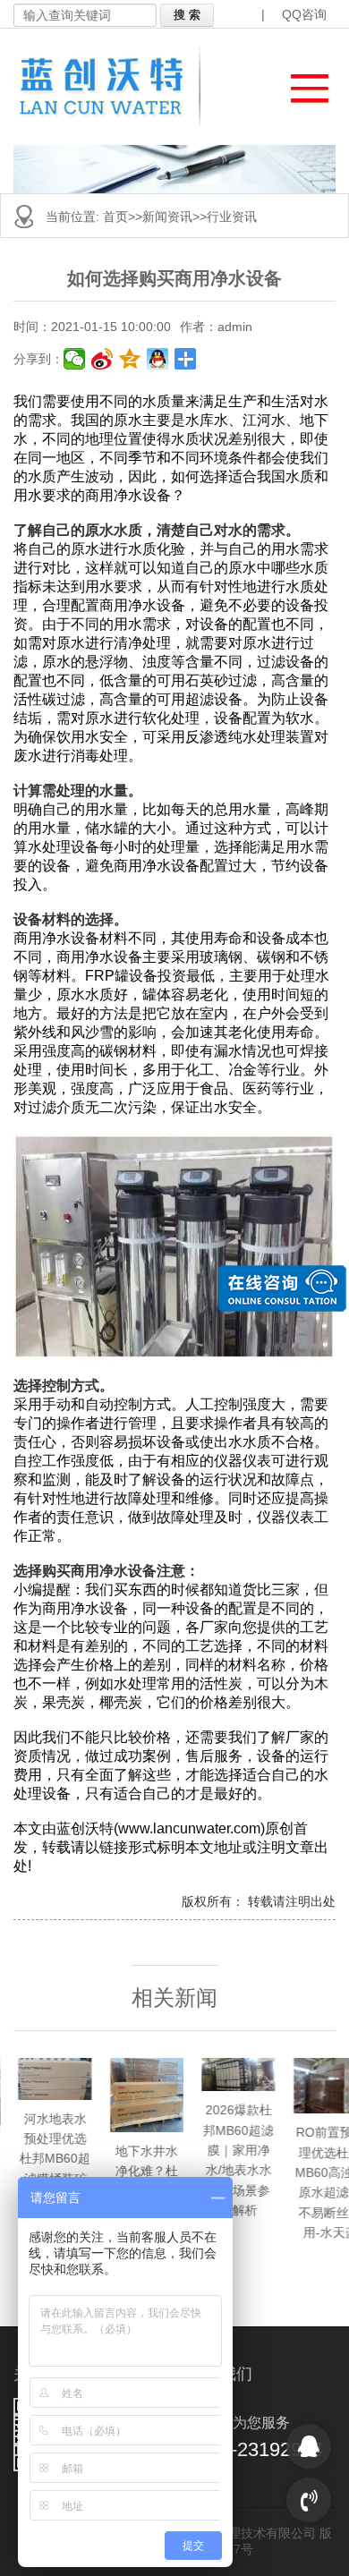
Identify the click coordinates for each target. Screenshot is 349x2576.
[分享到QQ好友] (158, 359)
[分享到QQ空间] (130, 359)
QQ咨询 (304, 14)
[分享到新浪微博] (102, 359)
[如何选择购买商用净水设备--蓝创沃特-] (113, 87)
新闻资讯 (167, 217)
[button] (301, 84)
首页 (115, 217)
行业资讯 (232, 217)
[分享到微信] (75, 359)
